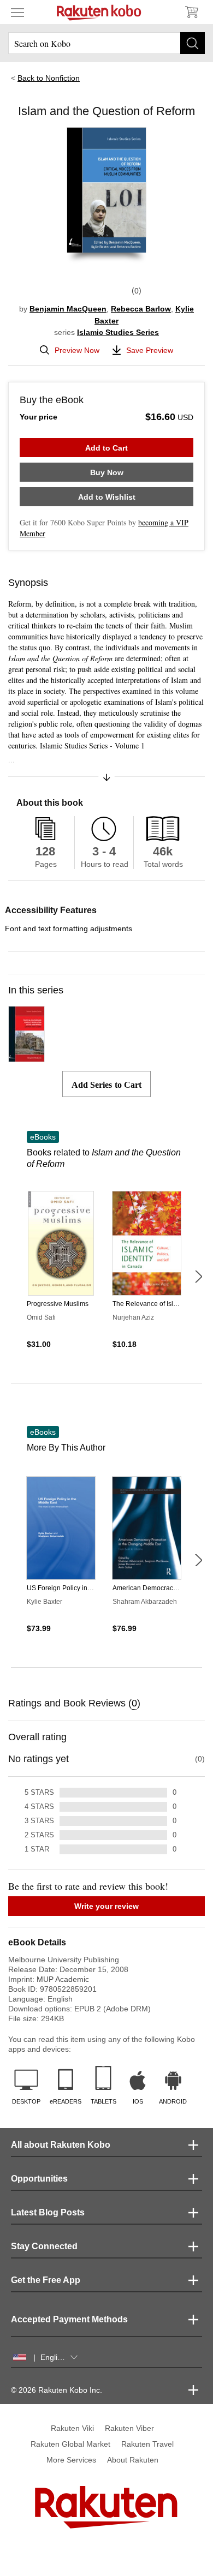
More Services (71, 2460)
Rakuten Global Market (70, 2444)
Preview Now (77, 350)
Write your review (106, 1906)
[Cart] (191, 12)
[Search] (193, 43)
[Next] (198, 1277)
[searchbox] (106, 43)
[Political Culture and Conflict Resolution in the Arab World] (26, 1057)
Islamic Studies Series (118, 332)
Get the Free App (46, 2280)
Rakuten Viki (72, 2428)
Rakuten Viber (129, 2428)
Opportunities (39, 2179)
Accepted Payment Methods (69, 2319)
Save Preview (150, 350)
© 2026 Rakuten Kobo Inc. (57, 2390)
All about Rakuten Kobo (61, 2145)
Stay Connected (44, 2246)
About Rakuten (133, 2460)
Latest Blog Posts (48, 2212)
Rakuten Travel (147, 2444)
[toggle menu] (17, 12)
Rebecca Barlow (141, 309)
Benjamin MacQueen (68, 309)
